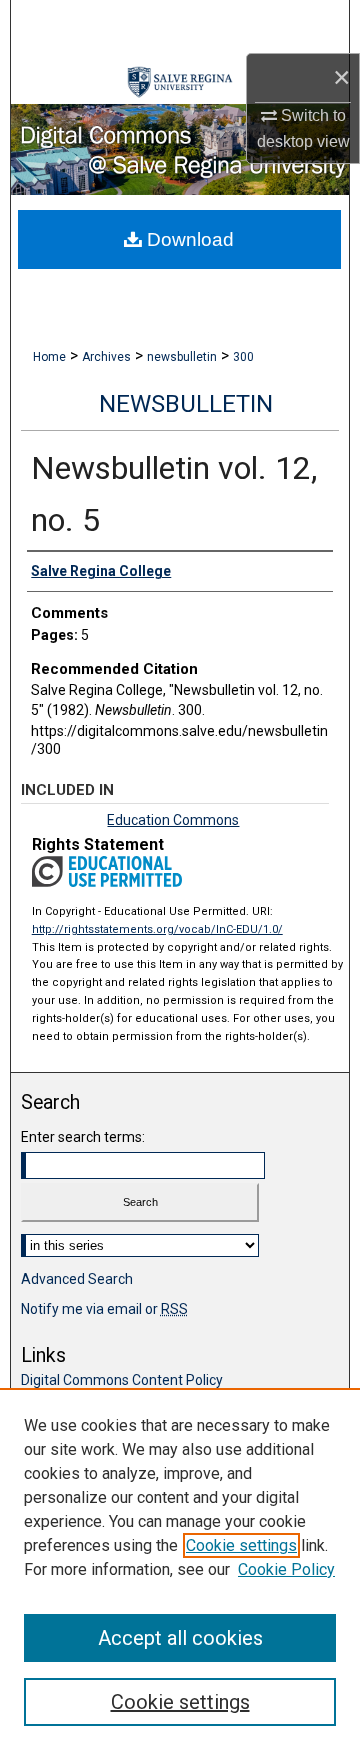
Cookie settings (241, 1545)
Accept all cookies (180, 1638)
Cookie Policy (286, 1569)
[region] (180, 1569)
